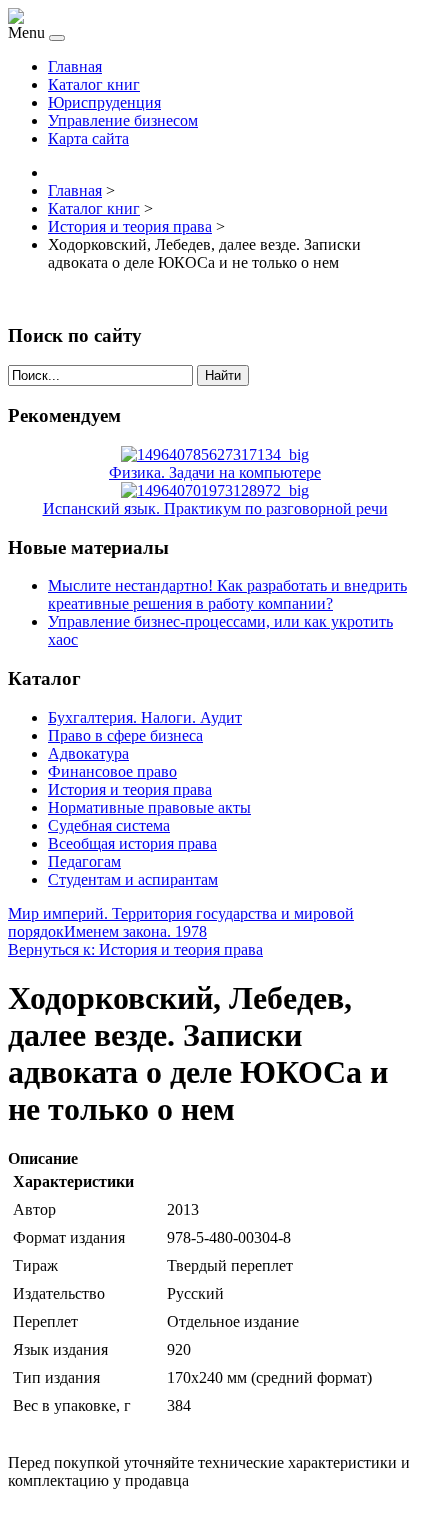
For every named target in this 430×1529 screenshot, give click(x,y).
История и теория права (130, 789)
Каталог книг (94, 84)
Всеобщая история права (132, 843)
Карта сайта (88, 138)
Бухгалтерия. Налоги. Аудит (145, 717)
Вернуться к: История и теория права (135, 949)
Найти (223, 375)
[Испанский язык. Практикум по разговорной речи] (215, 490)
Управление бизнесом (123, 120)
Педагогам (84, 861)
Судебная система (109, 825)
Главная (75, 66)
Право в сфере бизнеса (125, 735)
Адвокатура (88, 753)
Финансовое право (112, 771)
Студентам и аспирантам (133, 879)
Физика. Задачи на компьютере (215, 472)
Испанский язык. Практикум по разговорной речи (215, 508)
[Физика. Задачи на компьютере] (215, 454)
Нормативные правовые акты (149, 807)
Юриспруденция (104, 102)
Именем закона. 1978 (135, 931)
